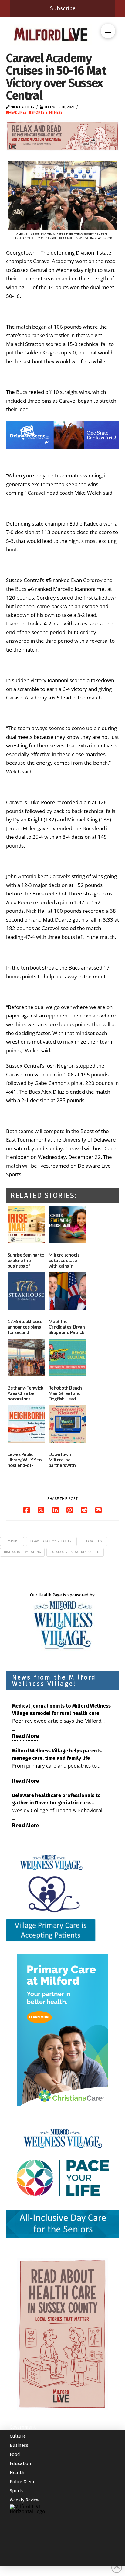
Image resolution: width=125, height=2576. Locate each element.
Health (17, 2473)
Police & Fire (23, 2482)
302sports (12, 1541)
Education (20, 2464)
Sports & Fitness (47, 113)
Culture (18, 2436)
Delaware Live (93, 1541)
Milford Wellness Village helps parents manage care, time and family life (57, 1754)
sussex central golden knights (75, 1552)
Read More (25, 1736)
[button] (108, 31)
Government (23, 2427)
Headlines (18, 113)
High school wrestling (22, 1552)
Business (19, 2446)
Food (15, 2455)
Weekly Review (25, 2500)
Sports (17, 2491)
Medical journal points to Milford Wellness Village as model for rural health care (61, 1709)
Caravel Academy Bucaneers (51, 1541)
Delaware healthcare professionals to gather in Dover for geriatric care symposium (56, 1799)
